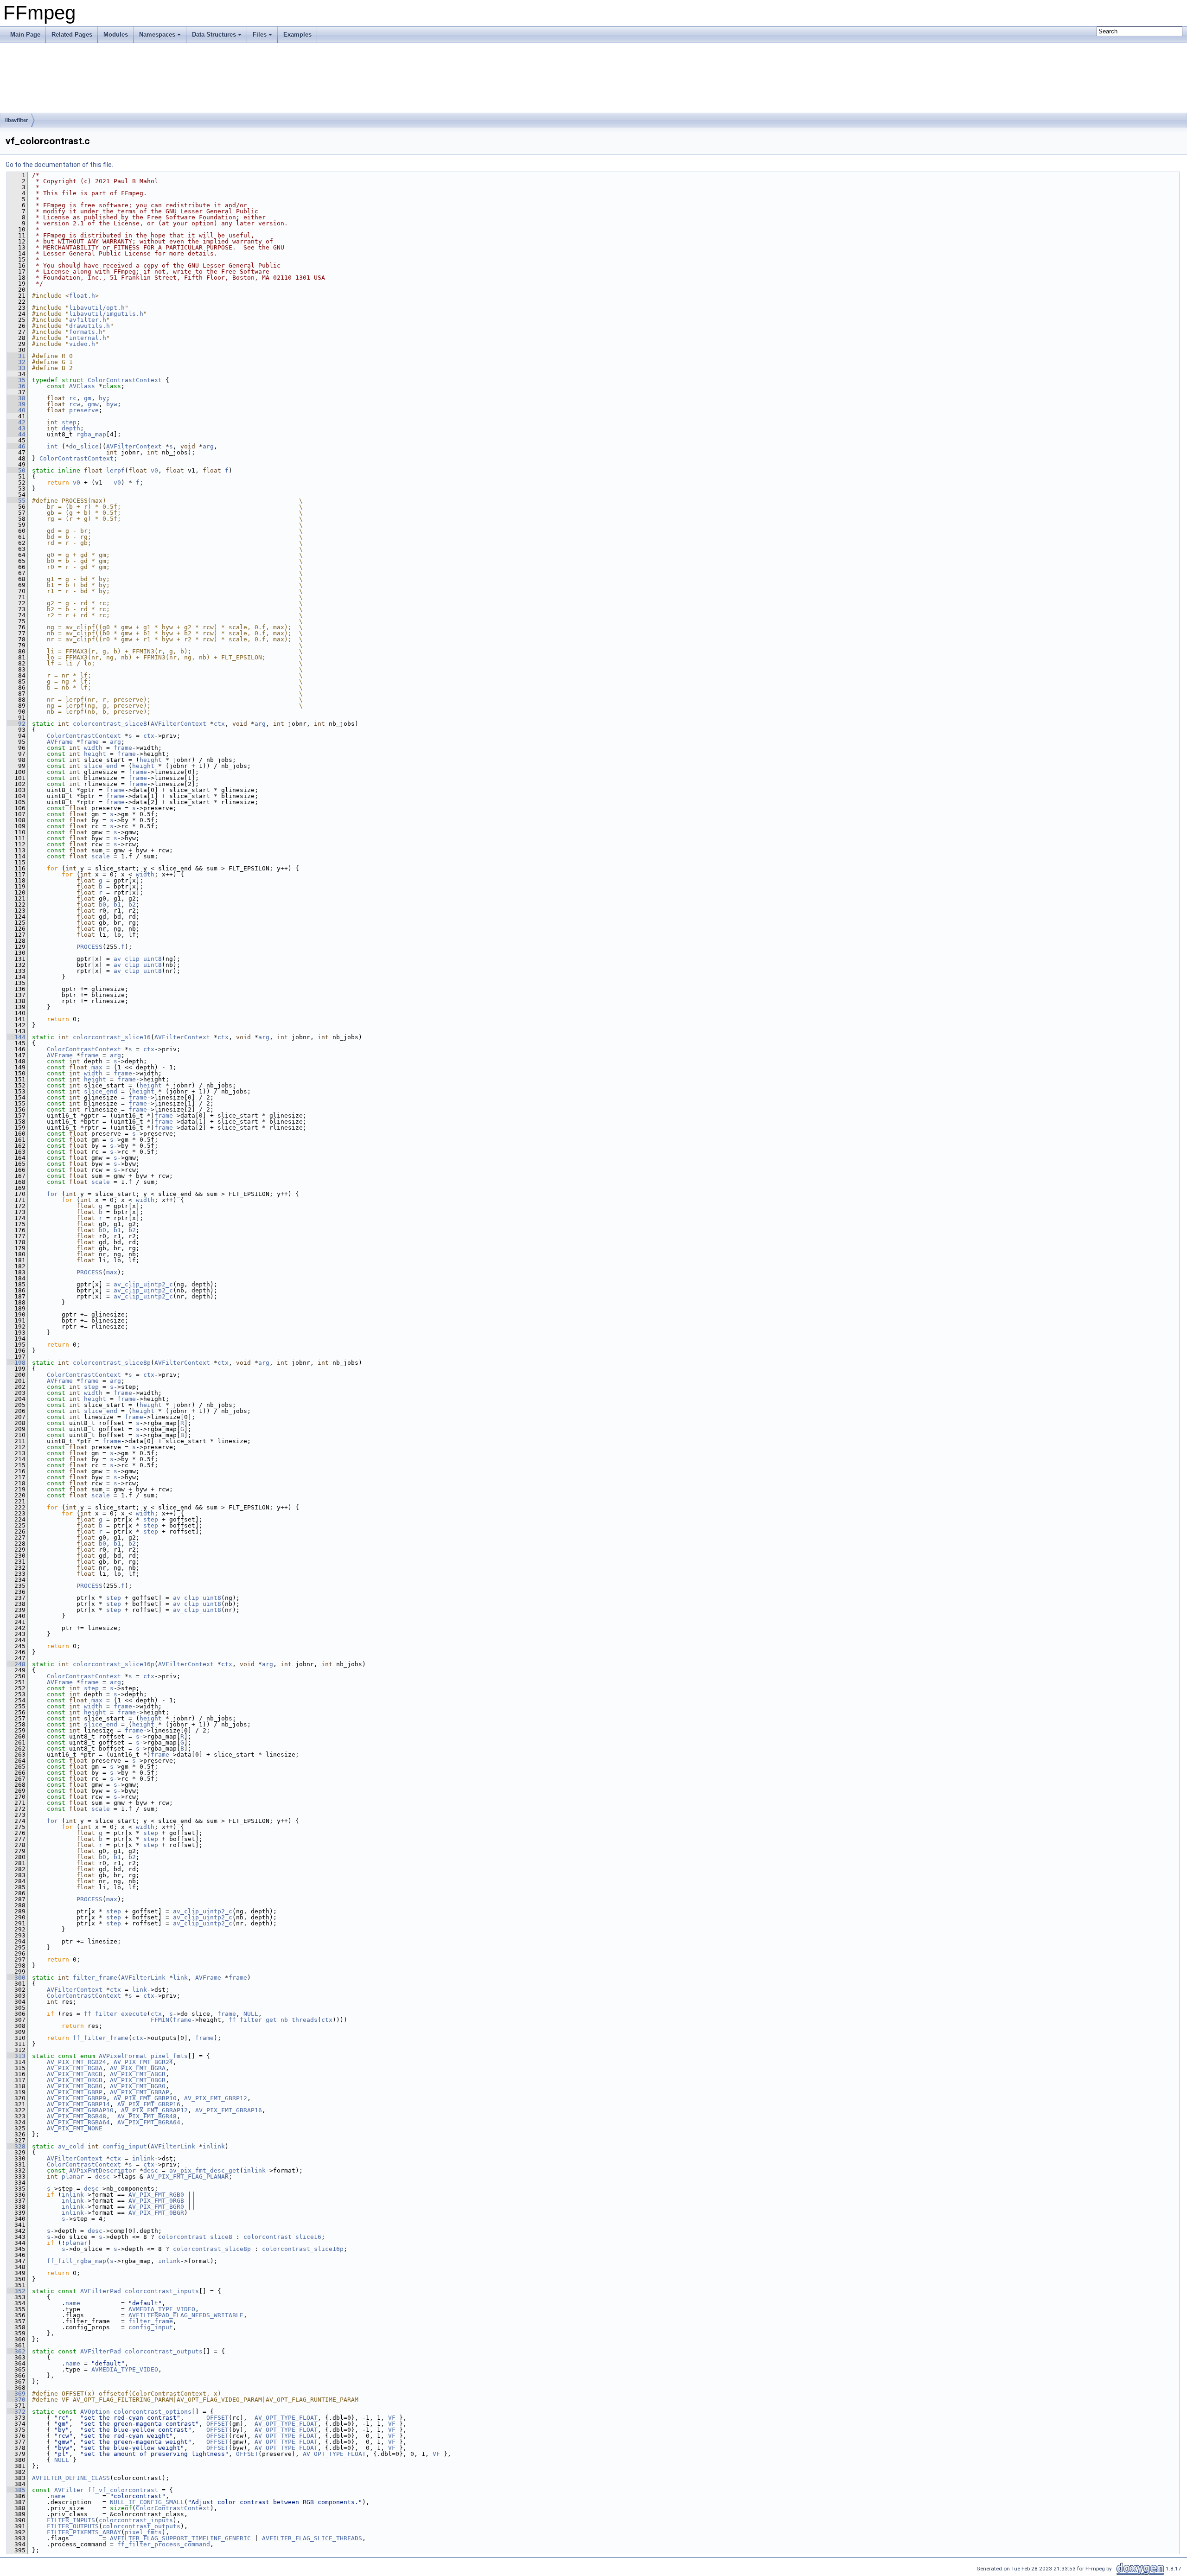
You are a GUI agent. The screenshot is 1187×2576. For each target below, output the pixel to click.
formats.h (86, 332)
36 (16, 386)
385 (16, 2490)
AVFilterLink (143, 1978)
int (52, 446)
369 (16, 2394)
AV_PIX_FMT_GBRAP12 (154, 2110)
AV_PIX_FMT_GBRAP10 (80, 2110)
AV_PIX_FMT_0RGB (75, 2080)
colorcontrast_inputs (162, 2291)
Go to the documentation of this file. (59, 165)
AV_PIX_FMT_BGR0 (138, 2086)
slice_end (101, 766)
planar (73, 2176)
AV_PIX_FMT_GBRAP (140, 2092)
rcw (75, 404)
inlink (214, 2146)
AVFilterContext (134, 446)
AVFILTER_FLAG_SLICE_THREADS (312, 2538)
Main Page (25, 35)
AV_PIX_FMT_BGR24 (143, 2062)
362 (16, 2351)
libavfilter (16, 120)
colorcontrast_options (153, 2412)
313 (16, 2056)
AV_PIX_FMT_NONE (75, 2128)
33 (16, 368)
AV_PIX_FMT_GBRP (75, 2092)
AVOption (95, 2412)
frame (89, 742)
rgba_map (91, 434)
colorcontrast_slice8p (112, 1363)
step (69, 422)
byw (112, 404)
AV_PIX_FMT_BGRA (138, 2068)
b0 (102, 904)
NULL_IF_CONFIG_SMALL (147, 2502)
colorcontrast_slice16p (114, 1664)
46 (16, 446)
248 (16, 1664)
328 (16, 2146)
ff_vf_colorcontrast (123, 2490)
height (95, 754)
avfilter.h (88, 320)
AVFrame (60, 742)
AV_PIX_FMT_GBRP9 (77, 2098)
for (52, 1194)
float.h (82, 296)
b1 (117, 904)
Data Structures (214, 35)
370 (16, 2400)
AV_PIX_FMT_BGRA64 (149, 2122)
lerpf (115, 470)
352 (16, 2291)
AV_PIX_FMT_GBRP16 (149, 2104)
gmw (93, 404)
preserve (84, 410)
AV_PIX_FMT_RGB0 (75, 2086)
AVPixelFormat (123, 2056)
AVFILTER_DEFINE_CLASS (71, 2478)
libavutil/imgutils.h (106, 314)
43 (16, 428)
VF (392, 2418)
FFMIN (160, 2020)
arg (208, 446)
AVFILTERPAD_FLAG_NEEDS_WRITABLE (186, 2315)
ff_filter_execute (115, 2014)
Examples (297, 35)
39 (16, 404)
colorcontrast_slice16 (112, 1037)
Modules (116, 35)
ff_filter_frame (101, 2038)
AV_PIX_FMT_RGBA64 (78, 2122)
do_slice (84, 446)
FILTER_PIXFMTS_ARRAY (84, 2532)
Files (260, 35)
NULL (251, 2014)
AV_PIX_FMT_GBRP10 (145, 2098)
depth (71, 428)
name (73, 2303)
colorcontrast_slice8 (110, 724)
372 (16, 2412)
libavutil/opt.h (97, 308)
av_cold (71, 2146)
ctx (219, 724)
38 (16, 398)
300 (16, 1978)
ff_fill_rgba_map (77, 2261)
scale (101, 856)
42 (16, 422)
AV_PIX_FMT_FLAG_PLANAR (188, 2176)
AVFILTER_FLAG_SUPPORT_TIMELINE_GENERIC (180, 2538)
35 (16, 380)
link (180, 1978)
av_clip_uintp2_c (143, 1284)
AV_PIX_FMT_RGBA (75, 2068)
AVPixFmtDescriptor (102, 2170)
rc (73, 398)
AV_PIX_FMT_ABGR (138, 2074)
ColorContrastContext (125, 380)
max (97, 1067)
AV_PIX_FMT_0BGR (138, 2080)
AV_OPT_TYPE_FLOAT (286, 2418)
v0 (154, 470)
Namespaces (157, 35)
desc (151, 2170)
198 (16, 1363)
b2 (132, 904)
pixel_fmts (169, 2056)
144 (16, 1037)
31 (16, 356)
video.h (82, 344)
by (102, 398)
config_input (125, 2146)
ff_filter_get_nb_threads (273, 2020)
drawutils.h (89, 326)
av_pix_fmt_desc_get (204, 2170)
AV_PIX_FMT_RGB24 (77, 2062)
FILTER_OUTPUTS (73, 2526)
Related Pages (72, 35)
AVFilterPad (101, 2291)
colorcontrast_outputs (164, 2351)
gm (88, 398)
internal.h (88, 338)
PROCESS (89, 947)
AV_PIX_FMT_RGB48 (77, 2116)
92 (16, 724)
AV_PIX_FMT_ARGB (75, 2074)
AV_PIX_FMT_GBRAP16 (229, 2110)
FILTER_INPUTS (71, 2520)
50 (16, 470)
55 (16, 501)
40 (16, 410)
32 (16, 362)
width (93, 748)
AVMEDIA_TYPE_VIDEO (162, 2309)
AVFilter (69, 2490)
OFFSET (217, 2418)
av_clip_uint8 (138, 959)
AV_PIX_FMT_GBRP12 (216, 2098)
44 (16, 434)
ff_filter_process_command (164, 2544)
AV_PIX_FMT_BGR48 (147, 2116)
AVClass (82, 386)
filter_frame (95, 1978)
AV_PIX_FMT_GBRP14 (78, 2104)
